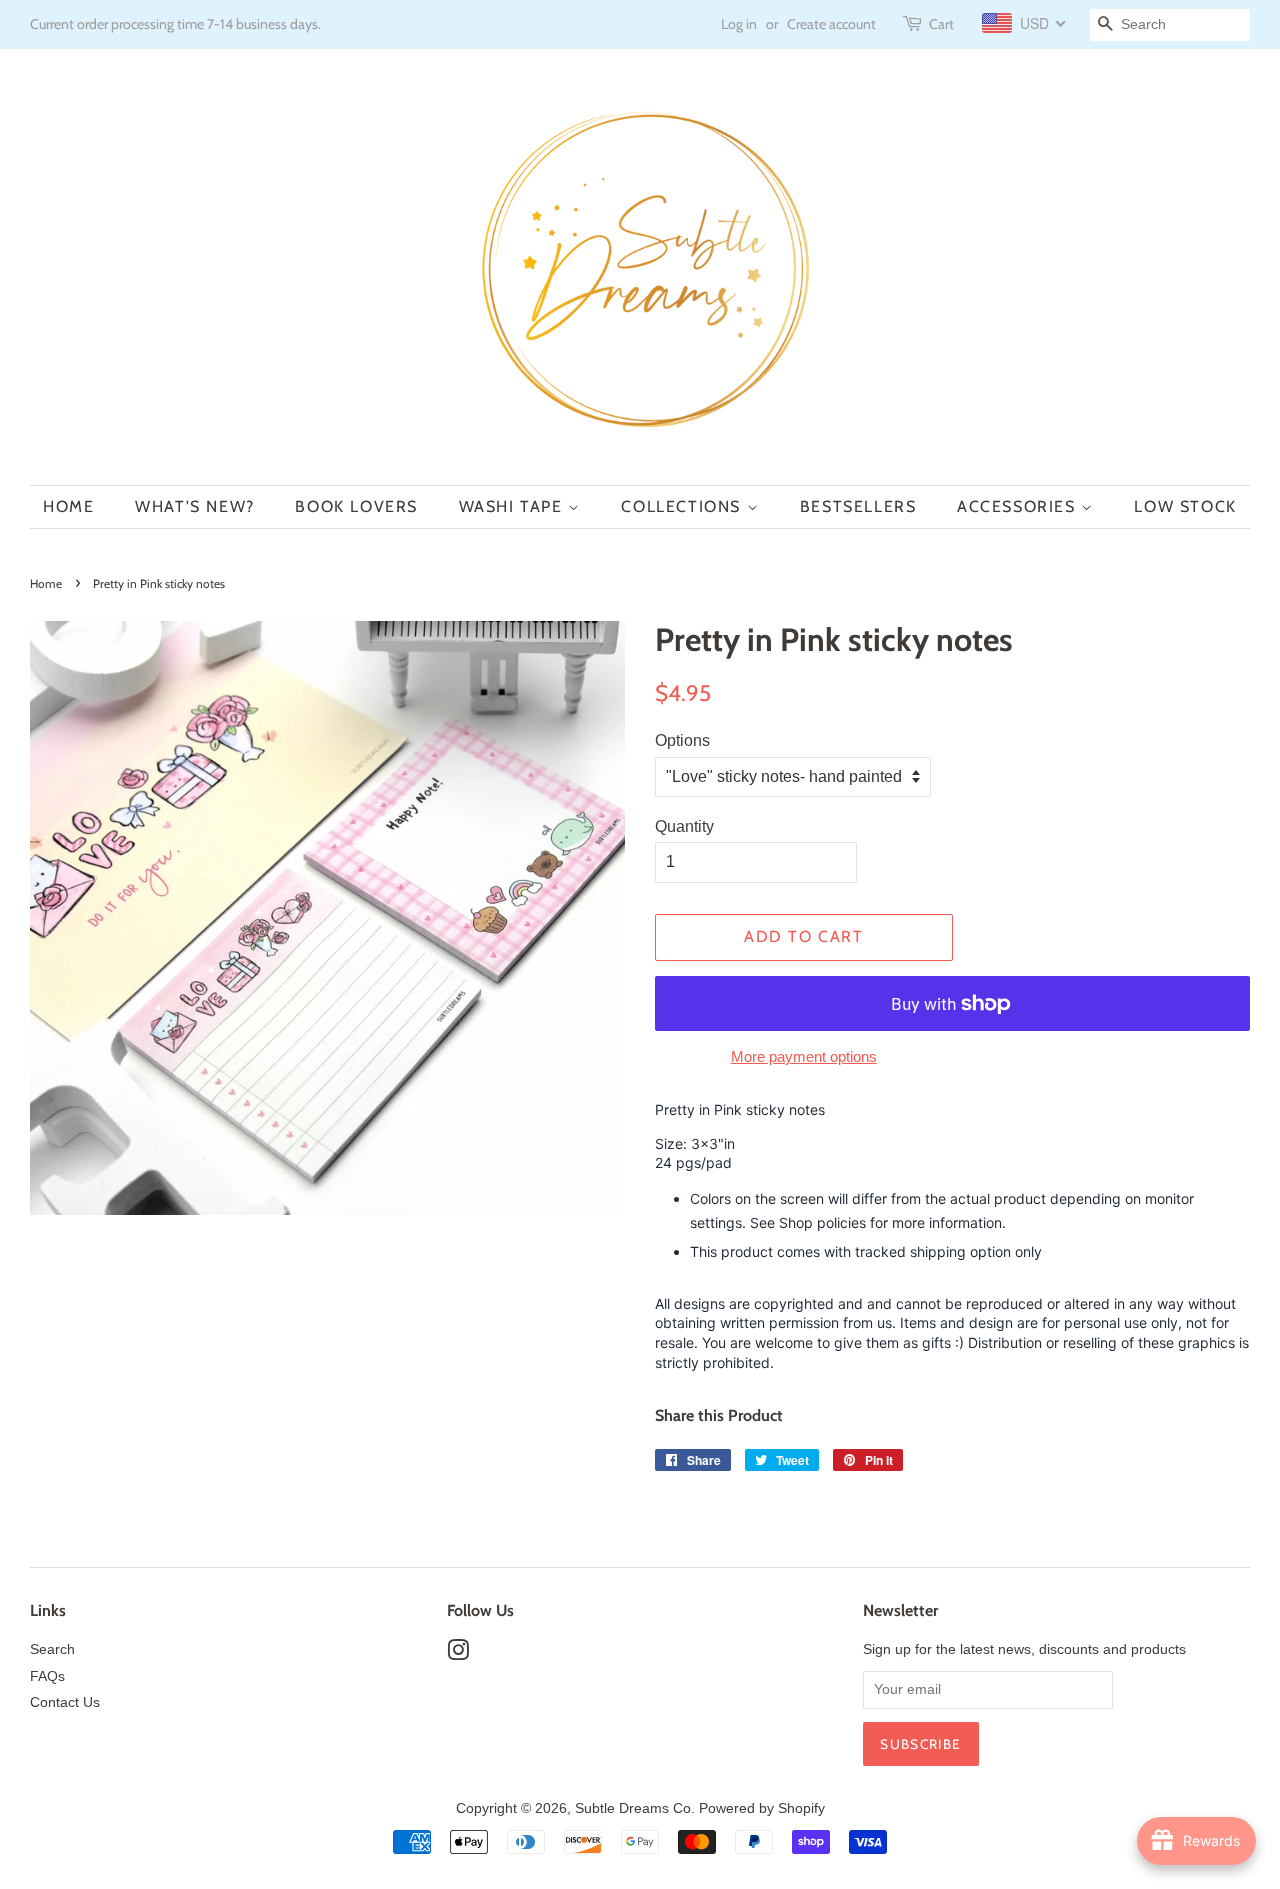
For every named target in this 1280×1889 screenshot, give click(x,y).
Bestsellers (858, 506)
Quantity (684, 826)
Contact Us (65, 1702)
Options (682, 740)
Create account (831, 24)
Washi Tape (514, 506)
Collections (683, 506)
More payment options (804, 1056)
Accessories (1019, 506)
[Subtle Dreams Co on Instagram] (458, 1654)
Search (52, 1649)
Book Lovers (356, 506)
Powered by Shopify (762, 1808)
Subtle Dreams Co (633, 1808)
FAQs (47, 1676)
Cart (941, 24)
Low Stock (1185, 506)
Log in (739, 24)
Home (68, 506)
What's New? (195, 506)
